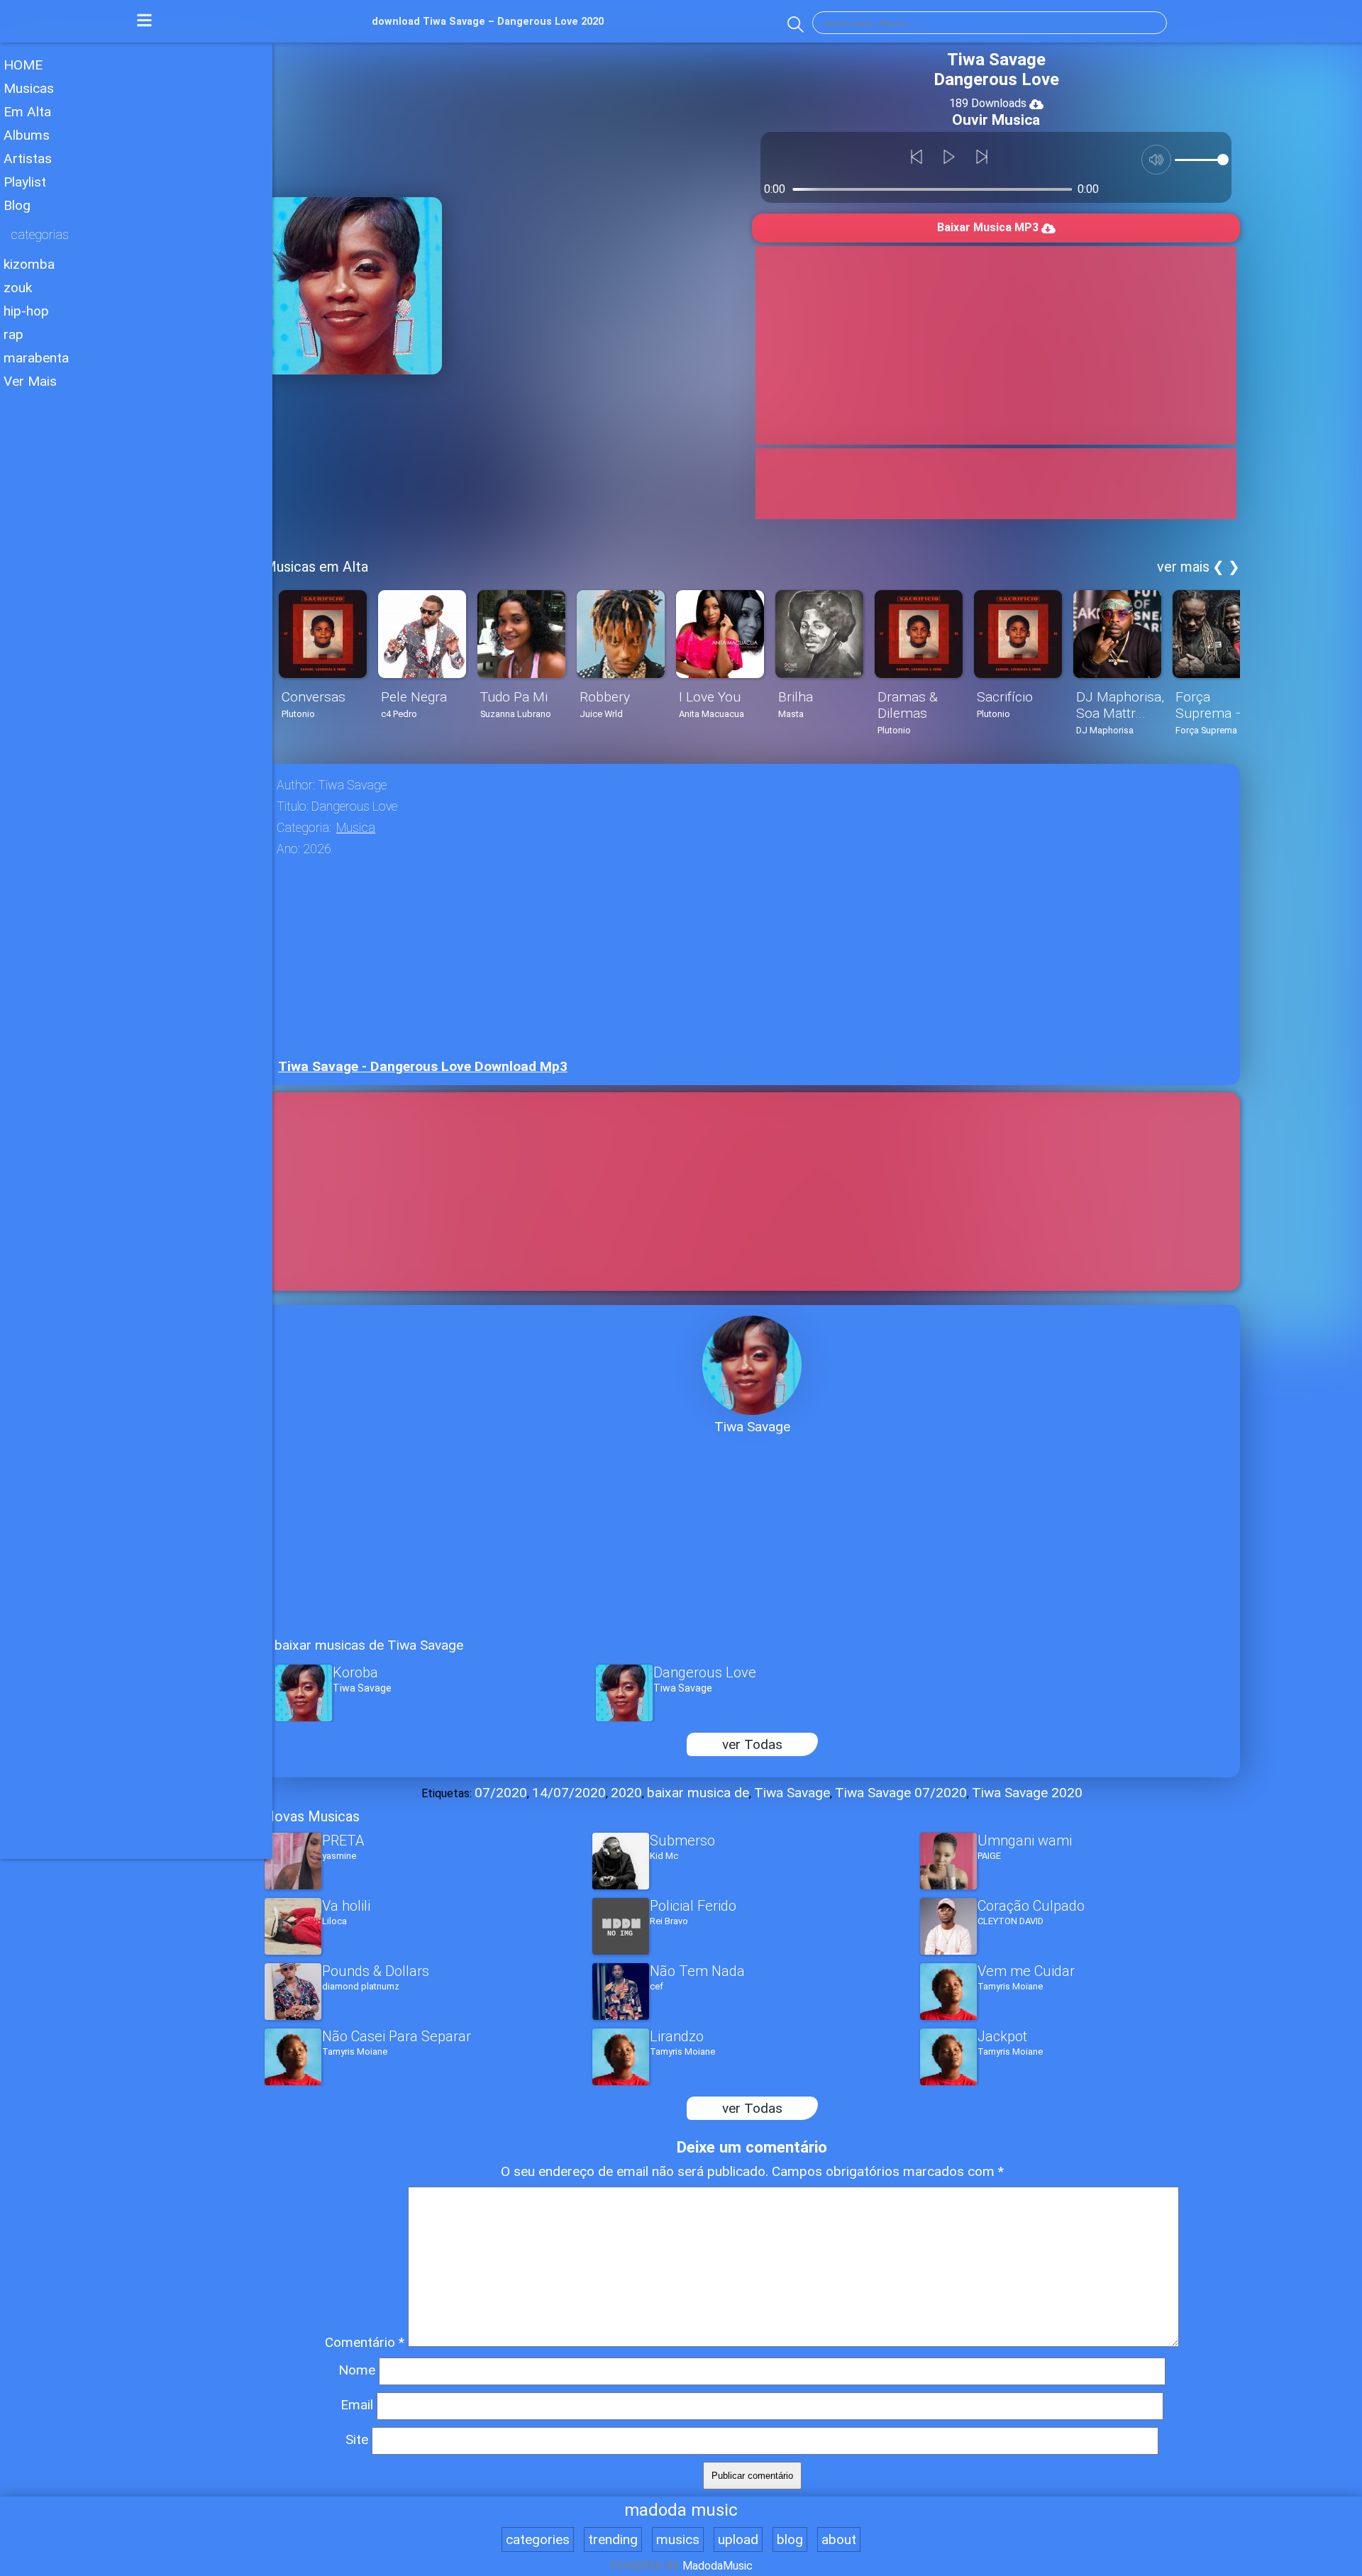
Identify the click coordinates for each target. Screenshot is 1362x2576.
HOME (23, 65)
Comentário (365, 2342)
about (839, 2539)
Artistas (28, 159)
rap (13, 334)
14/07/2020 (569, 1793)
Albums (27, 135)
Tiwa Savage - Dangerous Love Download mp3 (423, 1066)
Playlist (25, 182)
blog (790, 2539)
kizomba (29, 264)
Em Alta (27, 112)
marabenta (36, 358)
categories (538, 2539)
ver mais (1183, 567)
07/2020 (501, 1793)
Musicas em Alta (316, 567)
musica (356, 828)
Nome (357, 2370)
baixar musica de (698, 1793)
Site (357, 2439)
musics (678, 2539)
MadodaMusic (718, 2566)
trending (613, 2539)
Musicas (29, 88)
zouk (18, 288)
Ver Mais (30, 381)
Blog (17, 205)
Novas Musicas (312, 1816)
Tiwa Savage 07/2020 (901, 1793)
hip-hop (26, 311)
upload (738, 2539)
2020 (626, 1793)
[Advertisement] (136, 510)
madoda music (681, 2510)
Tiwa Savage (792, 1793)
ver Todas (752, 1744)
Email (357, 2405)
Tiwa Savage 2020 (1027, 1793)
